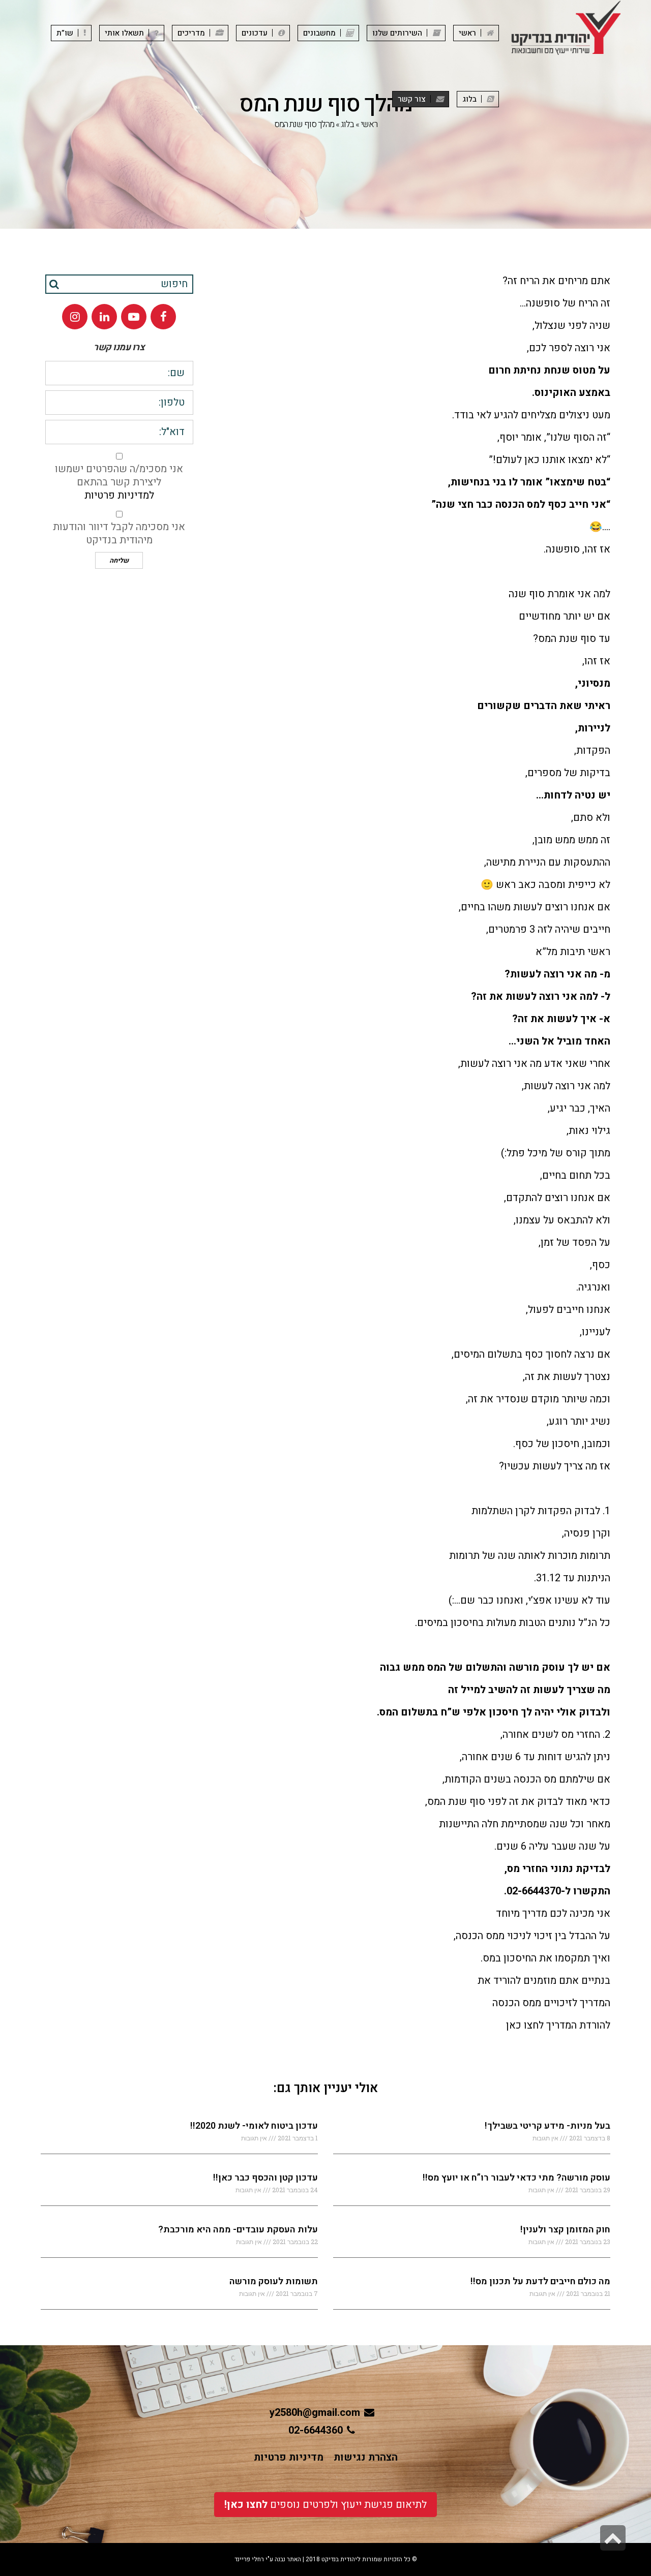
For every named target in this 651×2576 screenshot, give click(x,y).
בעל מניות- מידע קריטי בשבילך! (548, 2126)
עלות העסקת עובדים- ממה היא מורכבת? (238, 2230)
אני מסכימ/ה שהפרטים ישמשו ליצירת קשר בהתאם (119, 482)
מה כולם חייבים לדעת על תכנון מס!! (540, 2281)
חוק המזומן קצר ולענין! (565, 2230)
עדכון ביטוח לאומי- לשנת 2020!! (254, 2126)
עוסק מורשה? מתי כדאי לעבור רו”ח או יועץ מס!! (516, 2178)
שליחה (119, 560)
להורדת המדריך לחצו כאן (558, 2025)
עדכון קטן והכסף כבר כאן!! (265, 2178)
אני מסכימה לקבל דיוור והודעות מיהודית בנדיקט (119, 534)
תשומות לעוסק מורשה (274, 2281)
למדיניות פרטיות (119, 495)
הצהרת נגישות (366, 2457)
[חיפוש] (54, 284)
